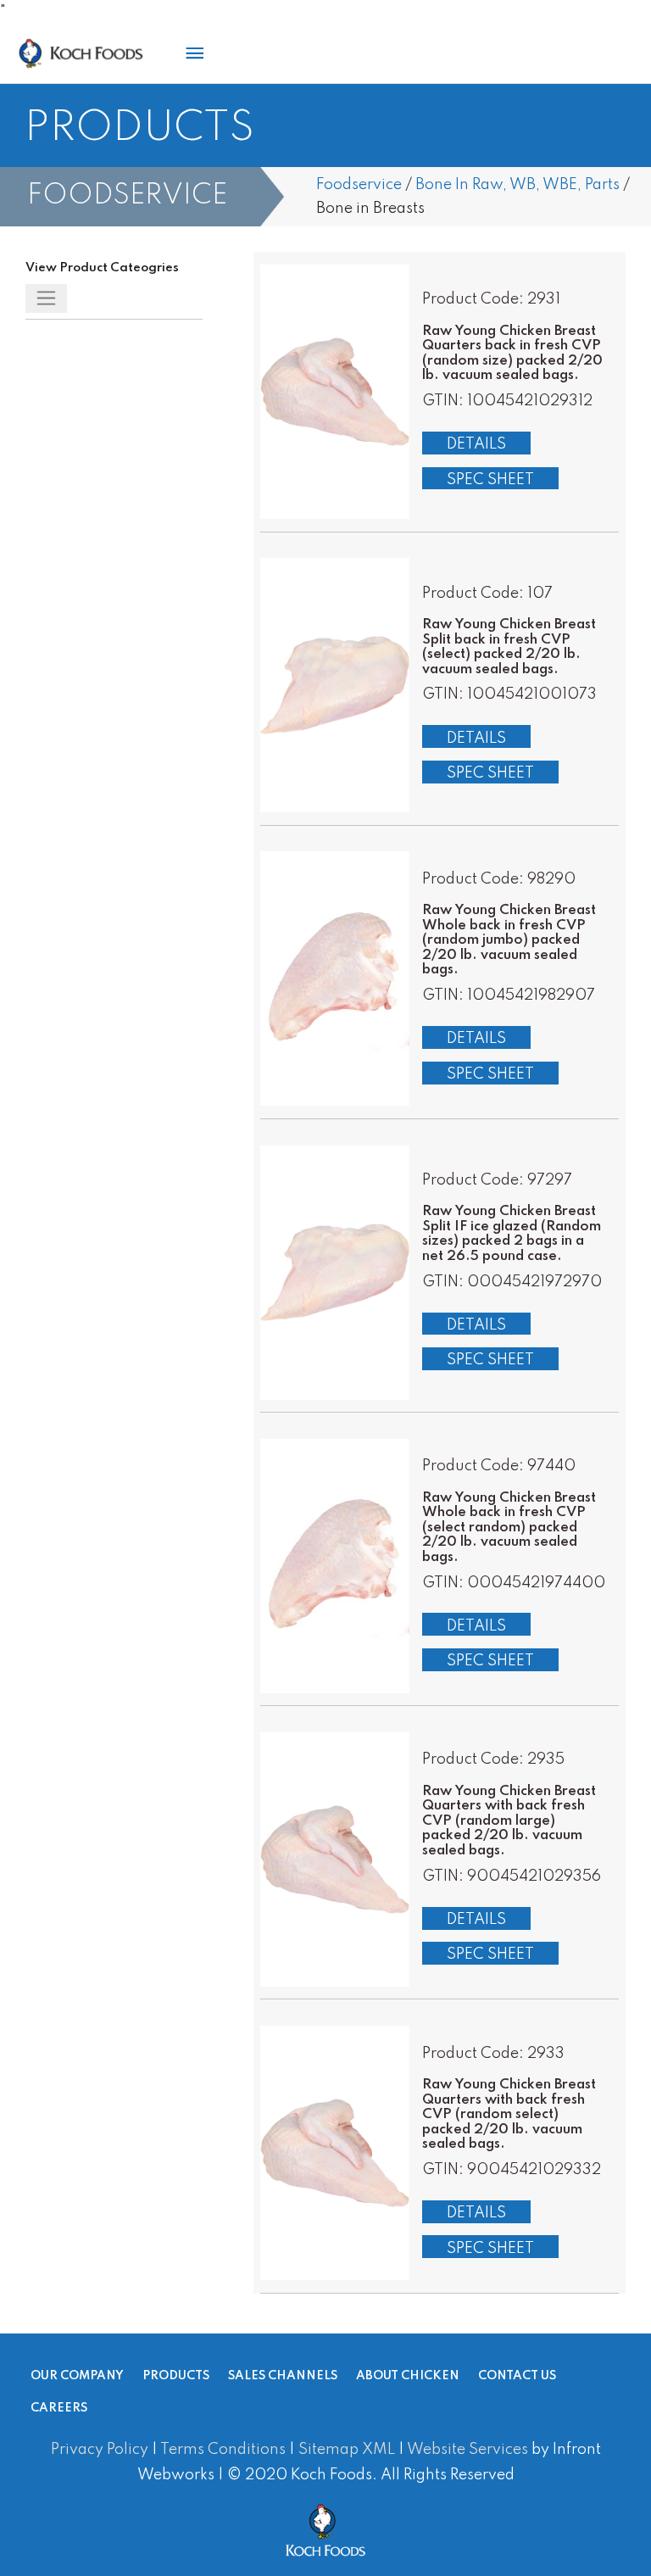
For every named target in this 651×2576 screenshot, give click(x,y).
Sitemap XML (347, 2450)
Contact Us (517, 2377)
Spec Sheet (490, 480)
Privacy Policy (100, 2450)
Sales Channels (283, 2377)
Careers (59, 2408)
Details (476, 444)
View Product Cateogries (102, 268)
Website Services (467, 2450)
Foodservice (359, 185)
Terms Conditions (223, 2450)
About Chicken (408, 2377)
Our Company (77, 2377)
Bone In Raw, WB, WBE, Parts (517, 185)
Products (176, 2377)
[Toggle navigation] (46, 299)
